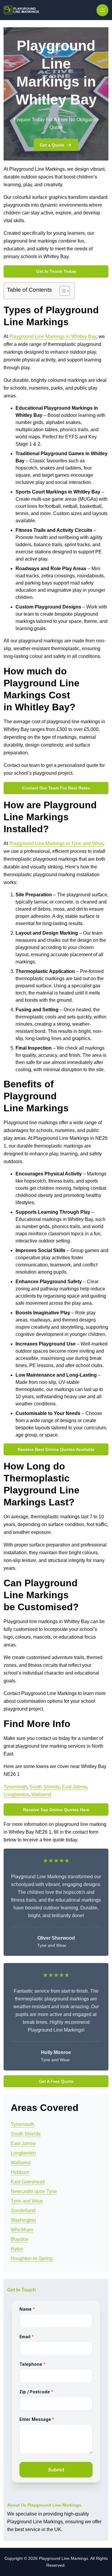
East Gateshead (28, 2182)
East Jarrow (74, 1787)
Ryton (17, 2249)
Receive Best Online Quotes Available (56, 1449)
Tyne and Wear (27, 2201)
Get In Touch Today (56, 271)
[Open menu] (102, 10)
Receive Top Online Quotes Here (56, 1810)
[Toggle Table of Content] (62, 291)
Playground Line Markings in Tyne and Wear (56, 843)
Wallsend (41, 1795)
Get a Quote (52, 145)
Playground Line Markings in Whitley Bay (53, 336)
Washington (23, 2220)
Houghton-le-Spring (32, 2258)
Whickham (22, 2230)
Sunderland (23, 2211)
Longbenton (16, 1795)
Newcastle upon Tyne (34, 2191)
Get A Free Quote (56, 2081)
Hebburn (20, 2172)
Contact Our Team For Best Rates (56, 788)
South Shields (45, 1787)
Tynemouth (15, 1787)
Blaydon (20, 2239)
